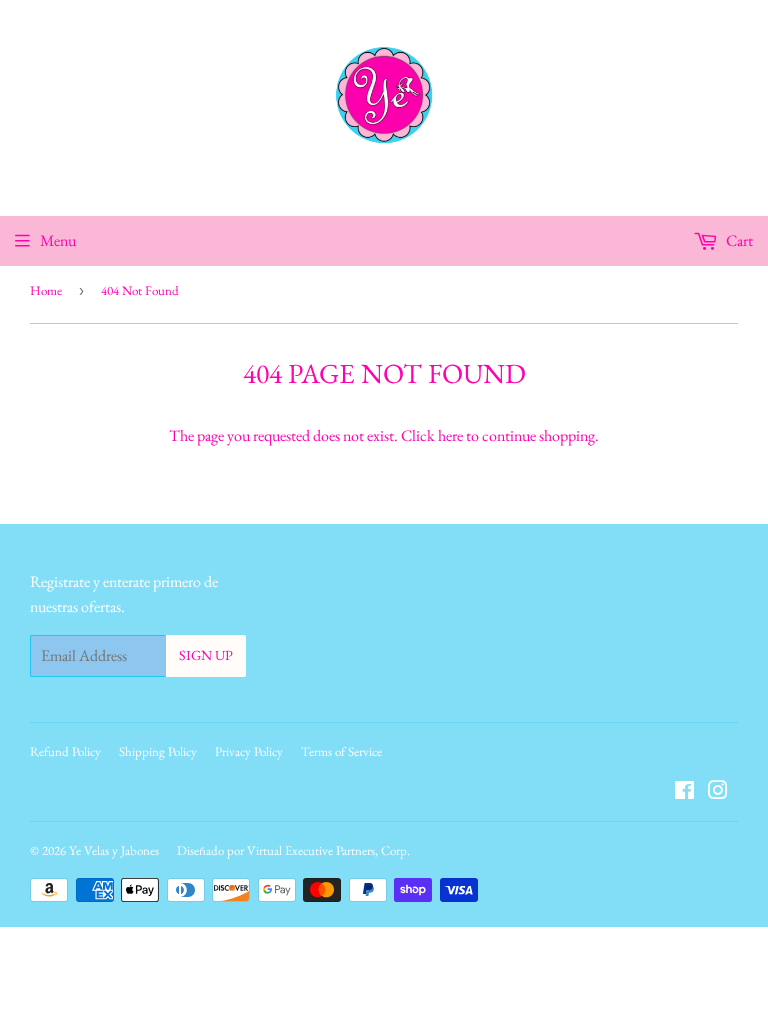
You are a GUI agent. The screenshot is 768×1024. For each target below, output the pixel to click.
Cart (738, 240)
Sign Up (206, 655)
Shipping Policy (158, 751)
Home (46, 290)
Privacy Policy (249, 751)
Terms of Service (341, 751)
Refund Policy (65, 751)
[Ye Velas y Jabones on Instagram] (718, 792)
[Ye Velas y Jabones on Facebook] (684, 792)
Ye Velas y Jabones (114, 850)
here (450, 435)
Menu (58, 240)
